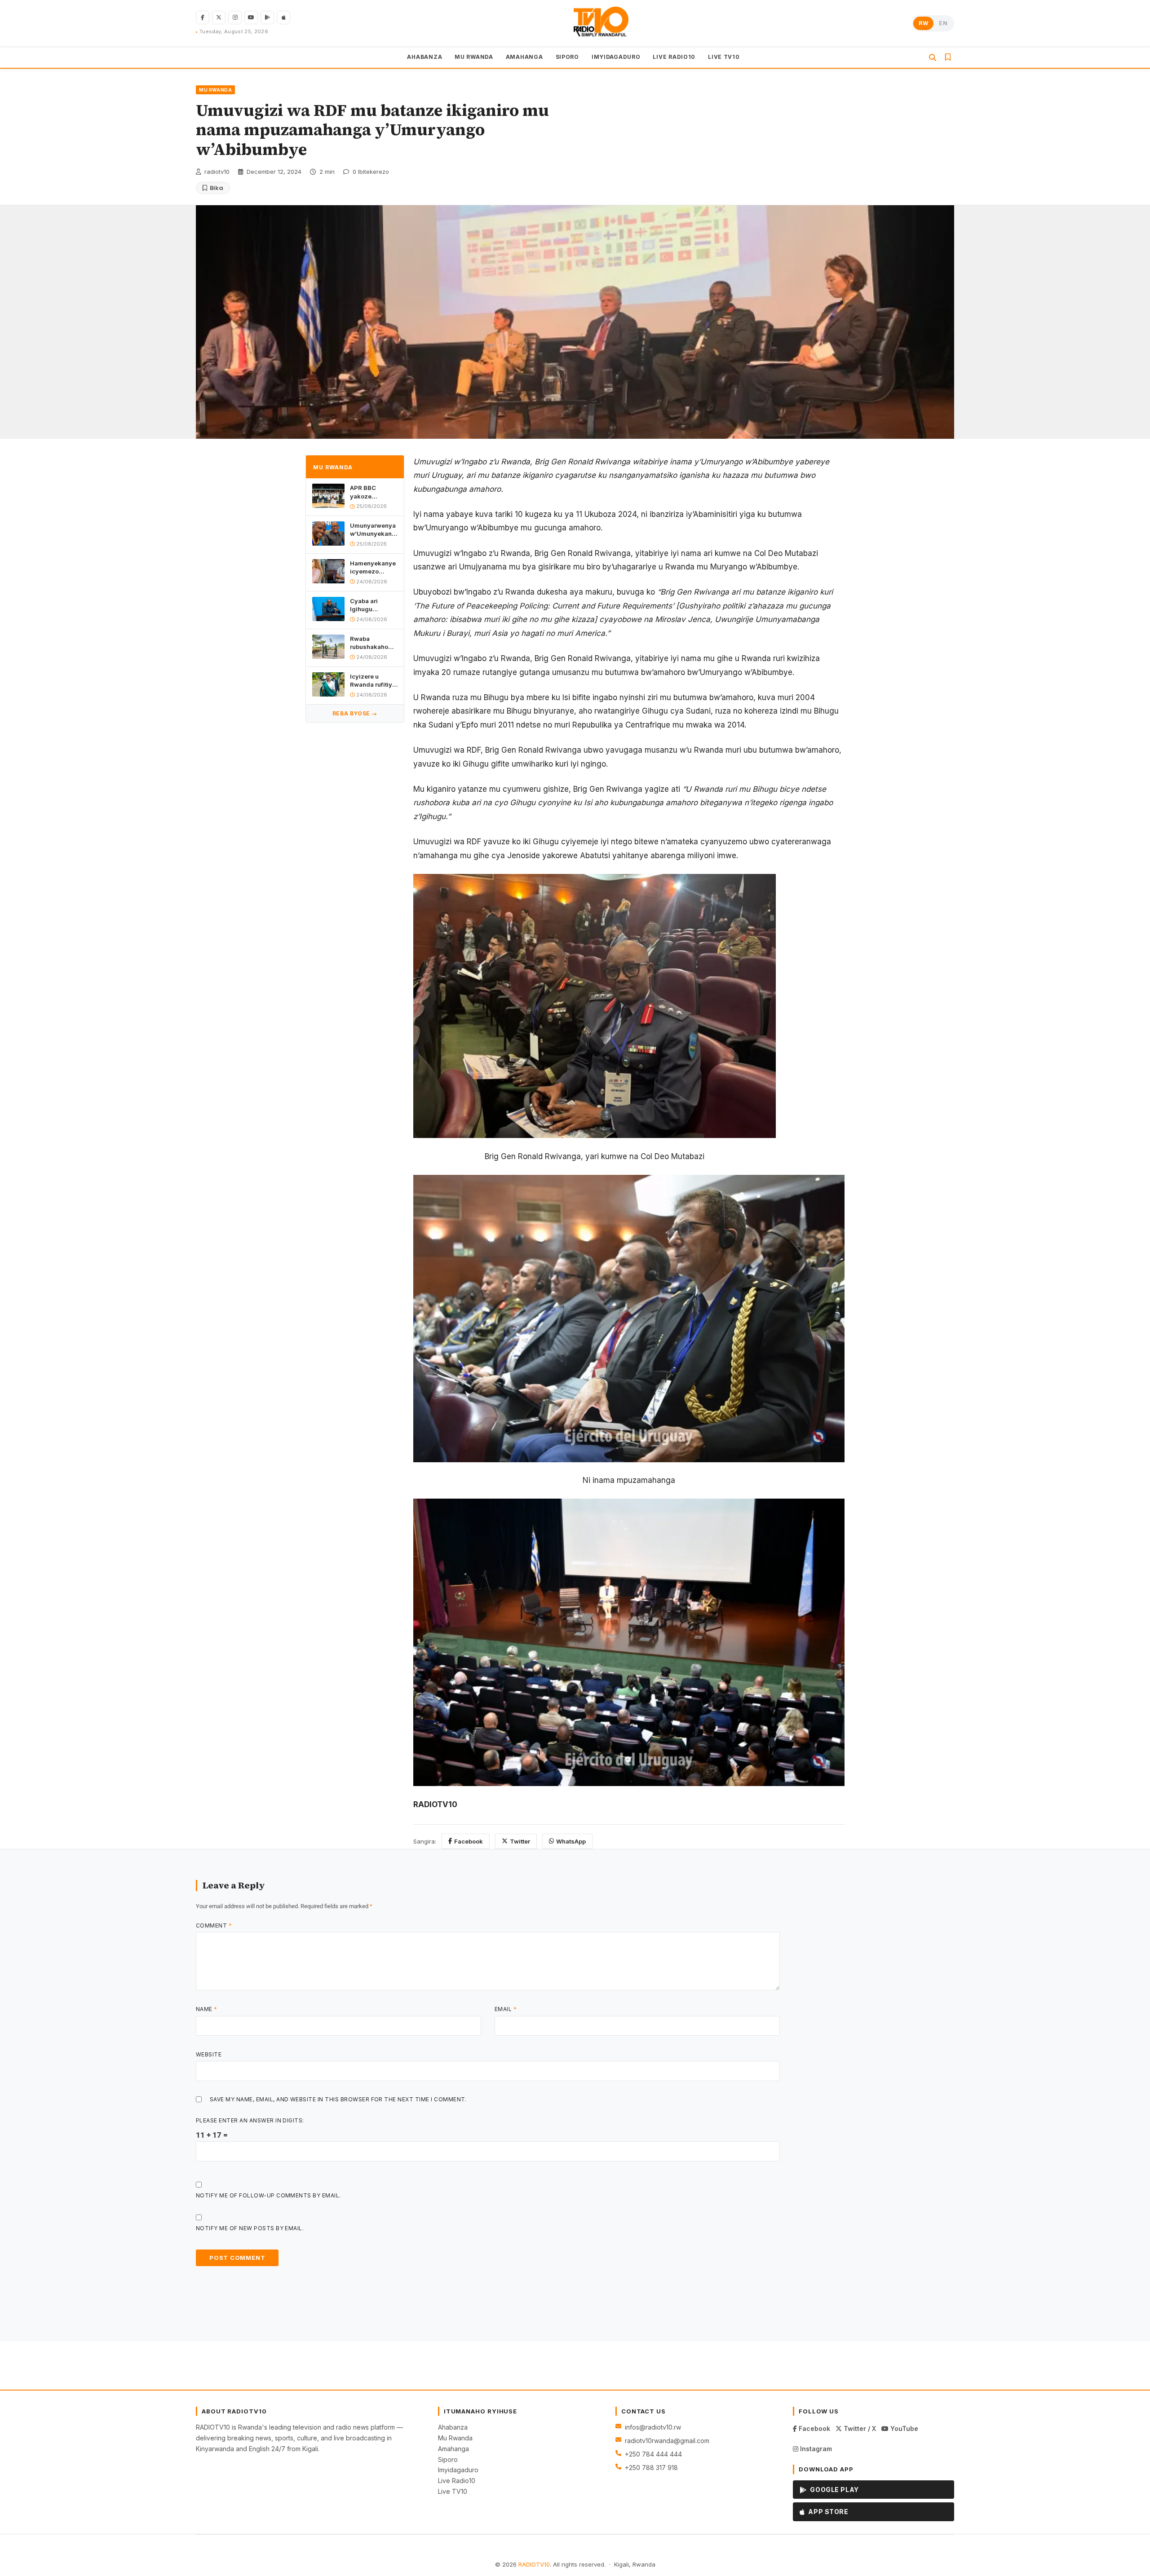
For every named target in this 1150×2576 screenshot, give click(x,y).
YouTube (903, 2428)
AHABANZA (425, 57)
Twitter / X (859, 2428)
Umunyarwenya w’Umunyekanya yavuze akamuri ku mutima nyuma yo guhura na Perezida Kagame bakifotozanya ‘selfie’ (374, 530)
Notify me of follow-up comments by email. (268, 2195)
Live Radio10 (457, 2481)
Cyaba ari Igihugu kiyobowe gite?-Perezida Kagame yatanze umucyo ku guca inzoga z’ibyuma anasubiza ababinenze (373, 605)
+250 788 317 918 (651, 2468)
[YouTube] (251, 18)
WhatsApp (571, 1841)
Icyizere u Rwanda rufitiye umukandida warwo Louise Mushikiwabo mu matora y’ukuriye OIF (373, 681)
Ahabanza (453, 2427)
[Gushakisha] (933, 57)
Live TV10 (453, 2491)
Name (207, 2009)
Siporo (448, 2459)
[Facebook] (203, 18)
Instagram (815, 2449)
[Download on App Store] (283, 18)
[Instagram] (235, 18)
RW (923, 23)
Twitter (520, 1841)
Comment (214, 1925)
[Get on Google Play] (267, 18)
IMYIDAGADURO (616, 57)
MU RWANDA (474, 57)
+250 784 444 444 (653, 2454)
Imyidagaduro (458, 2470)
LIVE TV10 (724, 57)
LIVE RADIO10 (674, 57)
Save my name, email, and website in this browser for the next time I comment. (338, 2099)
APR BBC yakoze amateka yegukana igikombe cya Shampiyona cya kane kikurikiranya (370, 492)
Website (209, 2054)
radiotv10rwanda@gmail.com (667, 2441)
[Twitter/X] (219, 18)
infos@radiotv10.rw (653, 2427)
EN (943, 23)
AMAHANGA (524, 57)
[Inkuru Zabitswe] (948, 57)
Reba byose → (355, 713)
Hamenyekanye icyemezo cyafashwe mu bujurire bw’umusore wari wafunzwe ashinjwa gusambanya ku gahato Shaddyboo (373, 567)
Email (506, 2009)
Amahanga (453, 2449)
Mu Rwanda (455, 2438)
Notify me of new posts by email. (250, 2228)
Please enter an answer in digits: (250, 2120)
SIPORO (567, 57)
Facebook (469, 1841)
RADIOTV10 (534, 2564)
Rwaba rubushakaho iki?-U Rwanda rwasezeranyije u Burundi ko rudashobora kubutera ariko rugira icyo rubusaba (373, 643)
